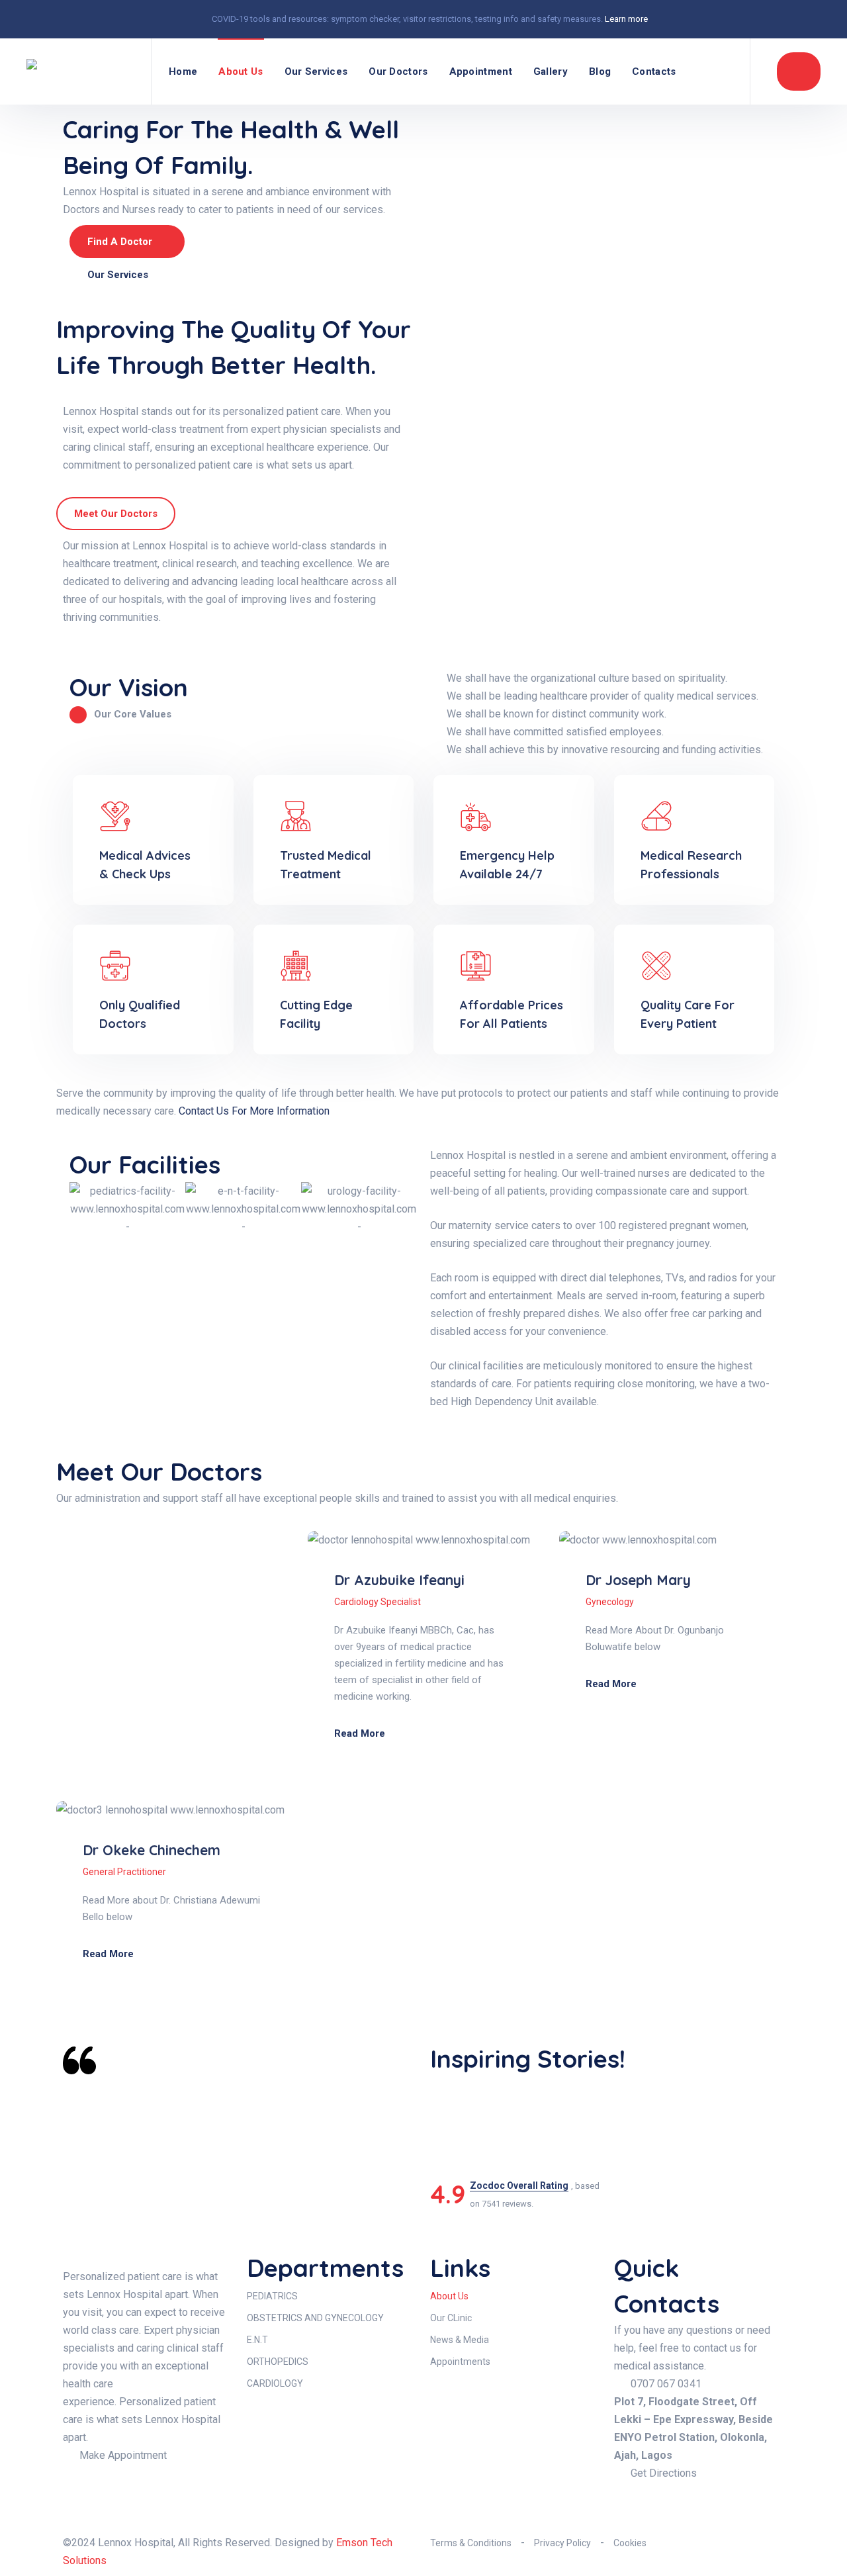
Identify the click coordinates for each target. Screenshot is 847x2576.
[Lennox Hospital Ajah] (80, 71)
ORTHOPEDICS (278, 2362)
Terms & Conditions (471, 2543)
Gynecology (610, 1602)
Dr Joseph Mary (638, 1580)
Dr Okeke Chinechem (152, 1850)
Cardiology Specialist (378, 1602)
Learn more (626, 19)
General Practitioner (124, 1872)
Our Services (316, 71)
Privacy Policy (562, 2543)
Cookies (630, 2543)
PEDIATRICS (272, 2296)
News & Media (460, 2340)
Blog (600, 71)
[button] (82, 1218)
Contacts (654, 71)
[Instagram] (666, 2499)
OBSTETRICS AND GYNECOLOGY (315, 2318)
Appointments (460, 2362)
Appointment (481, 71)
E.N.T (257, 2340)
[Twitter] (702, 2499)
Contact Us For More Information (254, 1111)
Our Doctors (398, 71)
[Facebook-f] (631, 2499)
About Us (241, 71)
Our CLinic (451, 2318)
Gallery (551, 71)
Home (183, 71)
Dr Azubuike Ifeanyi (399, 1580)
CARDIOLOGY (275, 2383)
